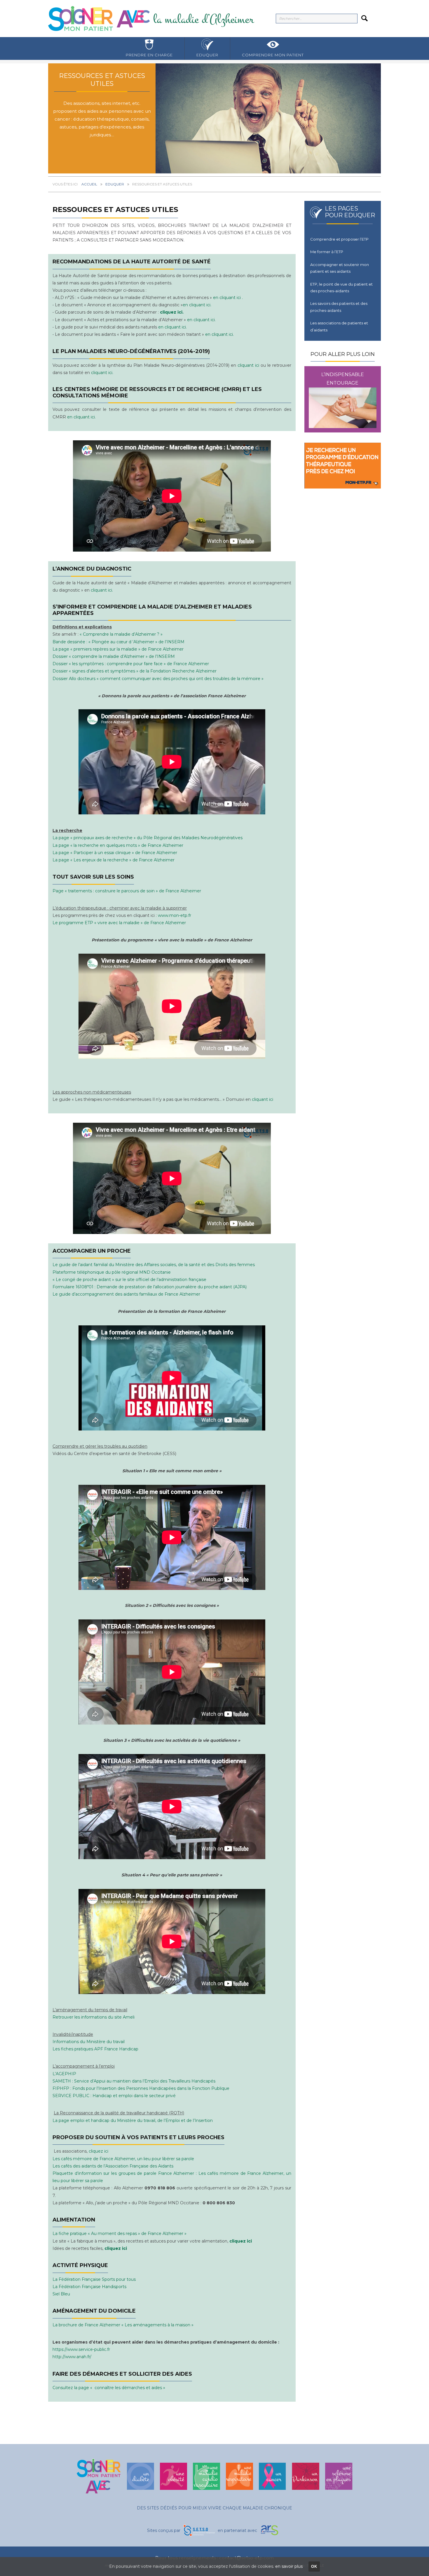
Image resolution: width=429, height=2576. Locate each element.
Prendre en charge (149, 55)
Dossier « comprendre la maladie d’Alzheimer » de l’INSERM (114, 656)
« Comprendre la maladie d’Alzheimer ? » (121, 634)
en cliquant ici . (228, 298)
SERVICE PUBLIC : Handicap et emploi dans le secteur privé (114, 2096)
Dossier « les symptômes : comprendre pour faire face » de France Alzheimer (131, 664)
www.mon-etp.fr (175, 915)
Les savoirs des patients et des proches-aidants (339, 307)
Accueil (89, 184)
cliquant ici (248, 365)
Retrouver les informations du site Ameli (94, 2017)
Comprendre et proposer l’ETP (339, 239)
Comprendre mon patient (273, 55)
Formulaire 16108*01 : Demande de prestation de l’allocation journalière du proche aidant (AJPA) (150, 1287)
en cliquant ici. (197, 305)
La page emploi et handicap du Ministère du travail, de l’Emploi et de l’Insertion (133, 2120)
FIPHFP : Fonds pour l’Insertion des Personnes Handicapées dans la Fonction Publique (141, 2088)
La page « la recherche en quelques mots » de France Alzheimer (118, 845)
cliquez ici (98, 2151)
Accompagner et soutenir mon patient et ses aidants (340, 268)
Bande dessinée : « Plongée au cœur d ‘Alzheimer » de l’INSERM (118, 642)
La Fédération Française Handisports (89, 2287)
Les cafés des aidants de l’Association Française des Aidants (113, 2166)
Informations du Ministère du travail (89, 2042)
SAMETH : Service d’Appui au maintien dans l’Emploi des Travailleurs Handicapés (134, 2081)
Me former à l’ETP (327, 252)
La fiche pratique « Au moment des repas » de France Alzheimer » (120, 2234)
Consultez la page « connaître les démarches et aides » (109, 2388)
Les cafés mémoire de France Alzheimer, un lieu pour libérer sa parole (123, 2159)
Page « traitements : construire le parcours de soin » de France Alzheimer (127, 891)
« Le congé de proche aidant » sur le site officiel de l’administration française (129, 1280)
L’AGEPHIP (64, 2074)
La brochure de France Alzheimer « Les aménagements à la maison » (124, 2325)
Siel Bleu (62, 2294)
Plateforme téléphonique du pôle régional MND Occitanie (112, 1272)
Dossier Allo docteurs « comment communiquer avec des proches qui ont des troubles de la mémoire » (158, 678)
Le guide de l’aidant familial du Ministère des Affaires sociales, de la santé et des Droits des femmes (154, 1265)
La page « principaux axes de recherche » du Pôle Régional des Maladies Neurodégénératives (148, 838)
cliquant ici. (102, 373)
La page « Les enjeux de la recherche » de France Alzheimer (114, 860)
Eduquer (207, 55)
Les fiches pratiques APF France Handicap (95, 2049)
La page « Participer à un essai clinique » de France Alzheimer (115, 852)
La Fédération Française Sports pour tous (94, 2279)
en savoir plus (289, 2566)
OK (314, 2567)
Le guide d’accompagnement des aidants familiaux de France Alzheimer (126, 1294)
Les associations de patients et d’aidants (339, 326)
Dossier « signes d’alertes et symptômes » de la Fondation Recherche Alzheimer (135, 671)
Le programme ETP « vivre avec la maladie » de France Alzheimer (119, 923)
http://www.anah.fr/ (72, 2357)
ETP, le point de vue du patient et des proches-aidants (341, 287)
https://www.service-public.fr (81, 2350)
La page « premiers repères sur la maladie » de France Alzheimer (118, 649)
